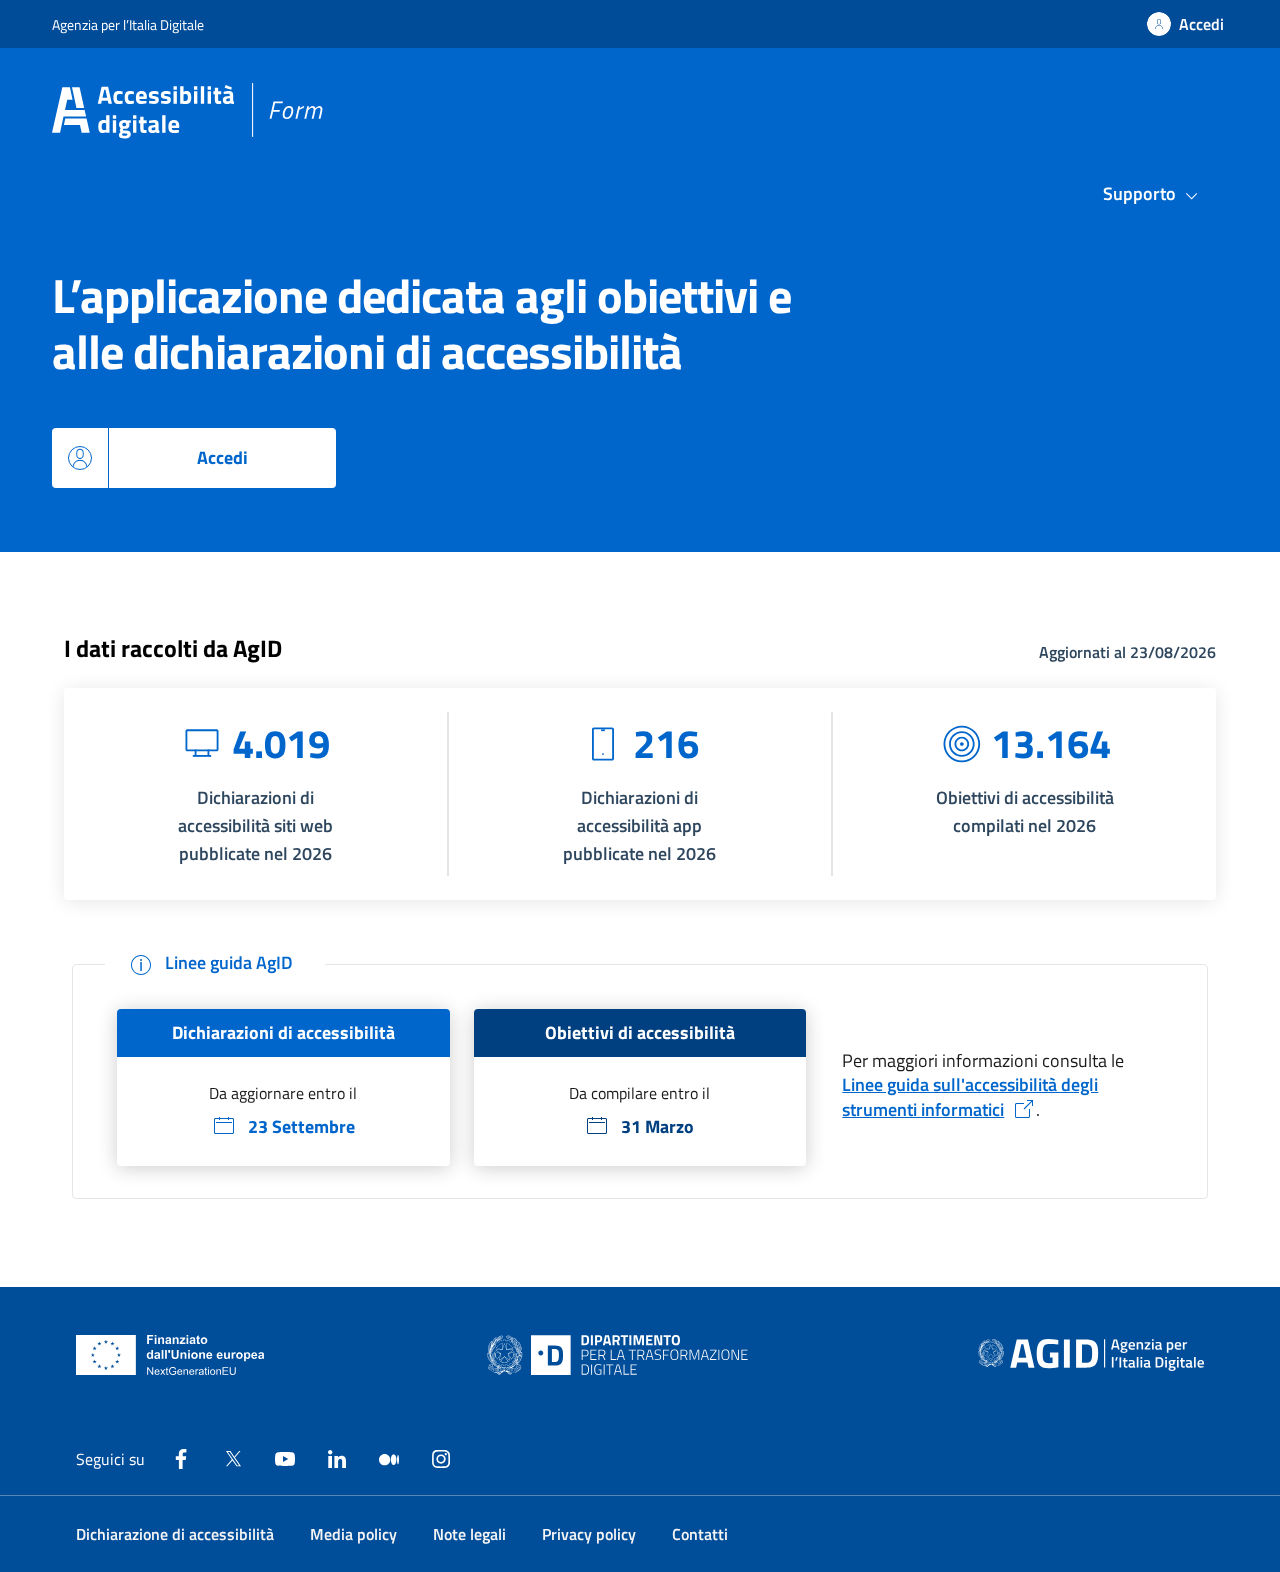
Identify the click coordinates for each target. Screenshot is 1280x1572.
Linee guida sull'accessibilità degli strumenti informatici (970, 1097)
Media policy (353, 1534)
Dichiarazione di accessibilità (175, 1534)
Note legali (469, 1534)
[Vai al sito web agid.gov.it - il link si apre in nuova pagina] (1091, 1355)
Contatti (700, 1534)
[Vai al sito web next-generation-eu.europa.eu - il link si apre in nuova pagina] (170, 1355)
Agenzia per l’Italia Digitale (128, 24)
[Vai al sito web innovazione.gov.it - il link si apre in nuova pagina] (622, 1355)
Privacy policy (589, 1534)
